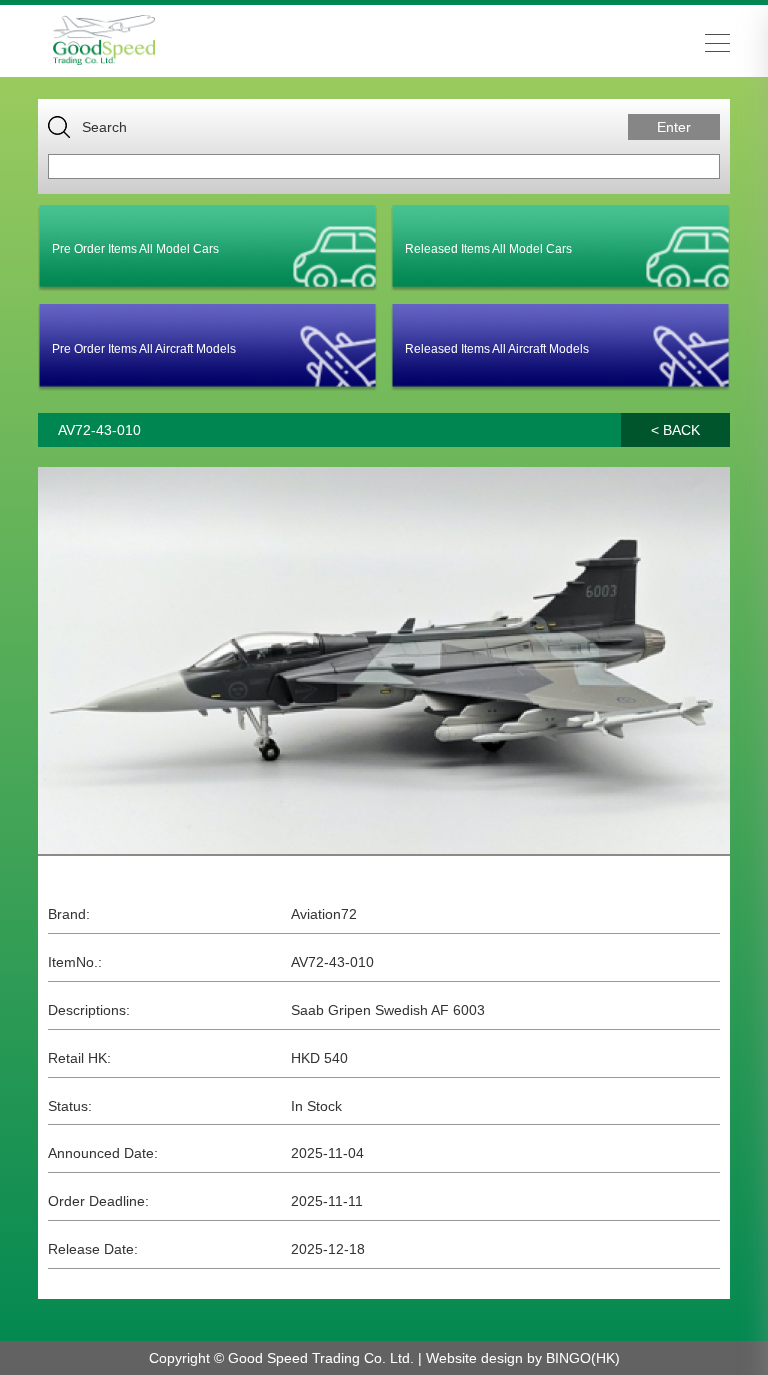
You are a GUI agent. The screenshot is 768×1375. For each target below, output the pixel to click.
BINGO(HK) (583, 1358)
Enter (674, 127)
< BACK (675, 430)
